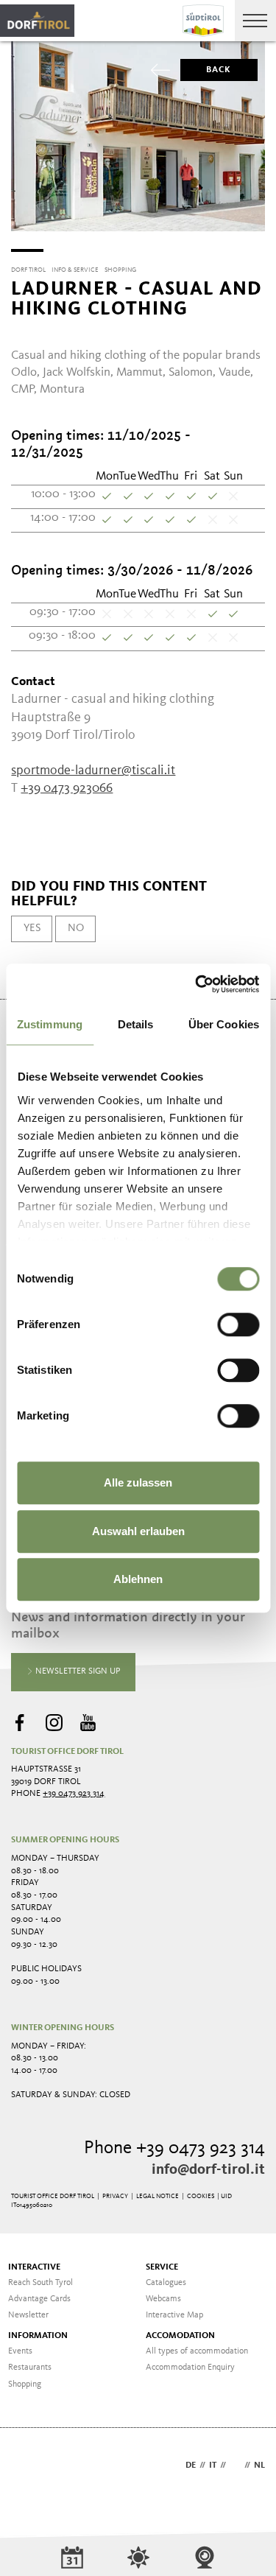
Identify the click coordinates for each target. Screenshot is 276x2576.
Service (162, 2267)
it (213, 2466)
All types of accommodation (197, 2351)
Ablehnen (138, 1579)
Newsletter (28, 2315)
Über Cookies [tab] (224, 1024)
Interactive (34, 2267)
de (191, 2466)
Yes (32, 928)
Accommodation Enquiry (190, 2368)
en (235, 2466)
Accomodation (180, 2336)
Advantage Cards (39, 2299)
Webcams (163, 2299)
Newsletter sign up (77, 1671)
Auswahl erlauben (138, 1531)
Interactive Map (174, 2315)
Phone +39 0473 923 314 (174, 2148)
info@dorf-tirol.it (208, 2170)
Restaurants (30, 2368)
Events (20, 2351)
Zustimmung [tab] (50, 1024)
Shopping (25, 2384)
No (76, 928)
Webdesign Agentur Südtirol (29, 2467)
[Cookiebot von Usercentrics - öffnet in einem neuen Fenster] (197, 984)
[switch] (238, 1324)
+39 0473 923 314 (74, 1794)
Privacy (115, 2196)
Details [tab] (136, 1024)
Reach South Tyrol (40, 2283)
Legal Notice (158, 2196)
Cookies (201, 2196)
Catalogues (166, 2283)
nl (259, 2466)
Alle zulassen (138, 1482)
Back (219, 70)
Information (38, 2336)
